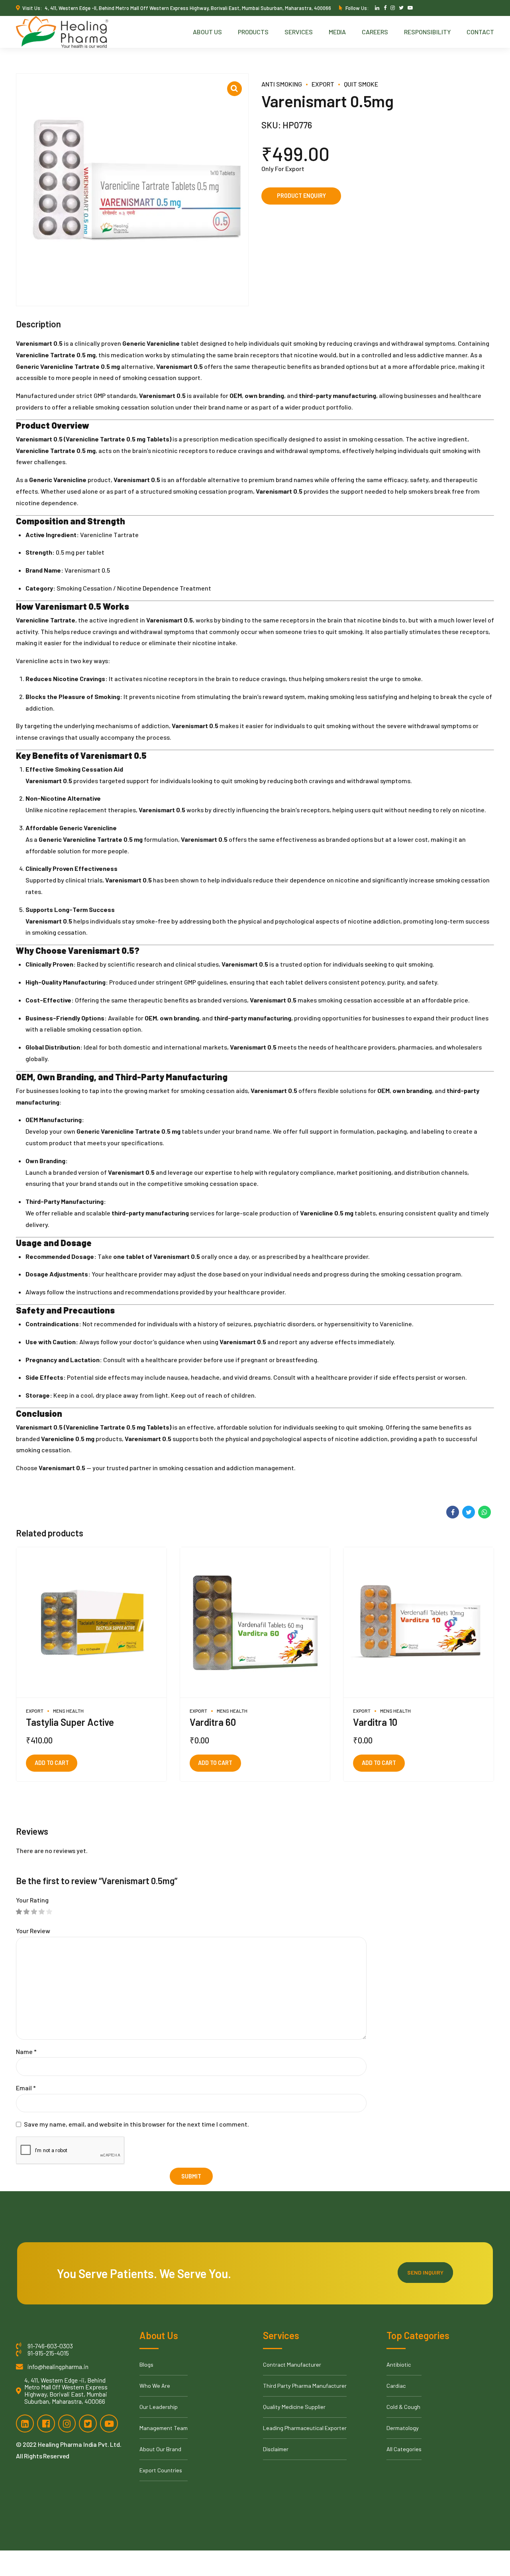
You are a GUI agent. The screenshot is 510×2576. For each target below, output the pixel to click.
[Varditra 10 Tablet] (419, 1623)
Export (323, 84)
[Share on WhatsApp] (484, 1512)
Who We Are (155, 2386)
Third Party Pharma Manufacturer (305, 2386)
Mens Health (68, 1711)
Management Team (164, 2428)
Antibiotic (399, 2364)
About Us (207, 32)
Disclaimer (276, 2449)
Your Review (33, 1931)
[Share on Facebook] (453, 1512)
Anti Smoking (282, 84)
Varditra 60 (213, 1722)
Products (253, 32)
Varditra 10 (375, 1722)
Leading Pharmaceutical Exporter (305, 2428)
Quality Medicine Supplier (294, 2407)
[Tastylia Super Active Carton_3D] (91, 1623)
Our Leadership (159, 2407)
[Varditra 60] (255, 1623)
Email (26, 2088)
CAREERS (375, 32)
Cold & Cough (403, 2407)
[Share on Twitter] (469, 1512)
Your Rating (32, 1900)
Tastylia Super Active (70, 1722)
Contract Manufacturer (292, 2364)
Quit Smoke (361, 84)
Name (26, 2051)
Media (337, 32)
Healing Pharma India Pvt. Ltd (79, 2444)
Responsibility (427, 32)
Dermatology (403, 2428)
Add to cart (52, 1763)
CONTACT (480, 32)
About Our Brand (160, 2449)
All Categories (404, 2449)
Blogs (146, 2364)
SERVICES (299, 32)
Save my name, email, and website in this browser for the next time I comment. (136, 2124)
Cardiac (396, 2386)
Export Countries (161, 2470)
